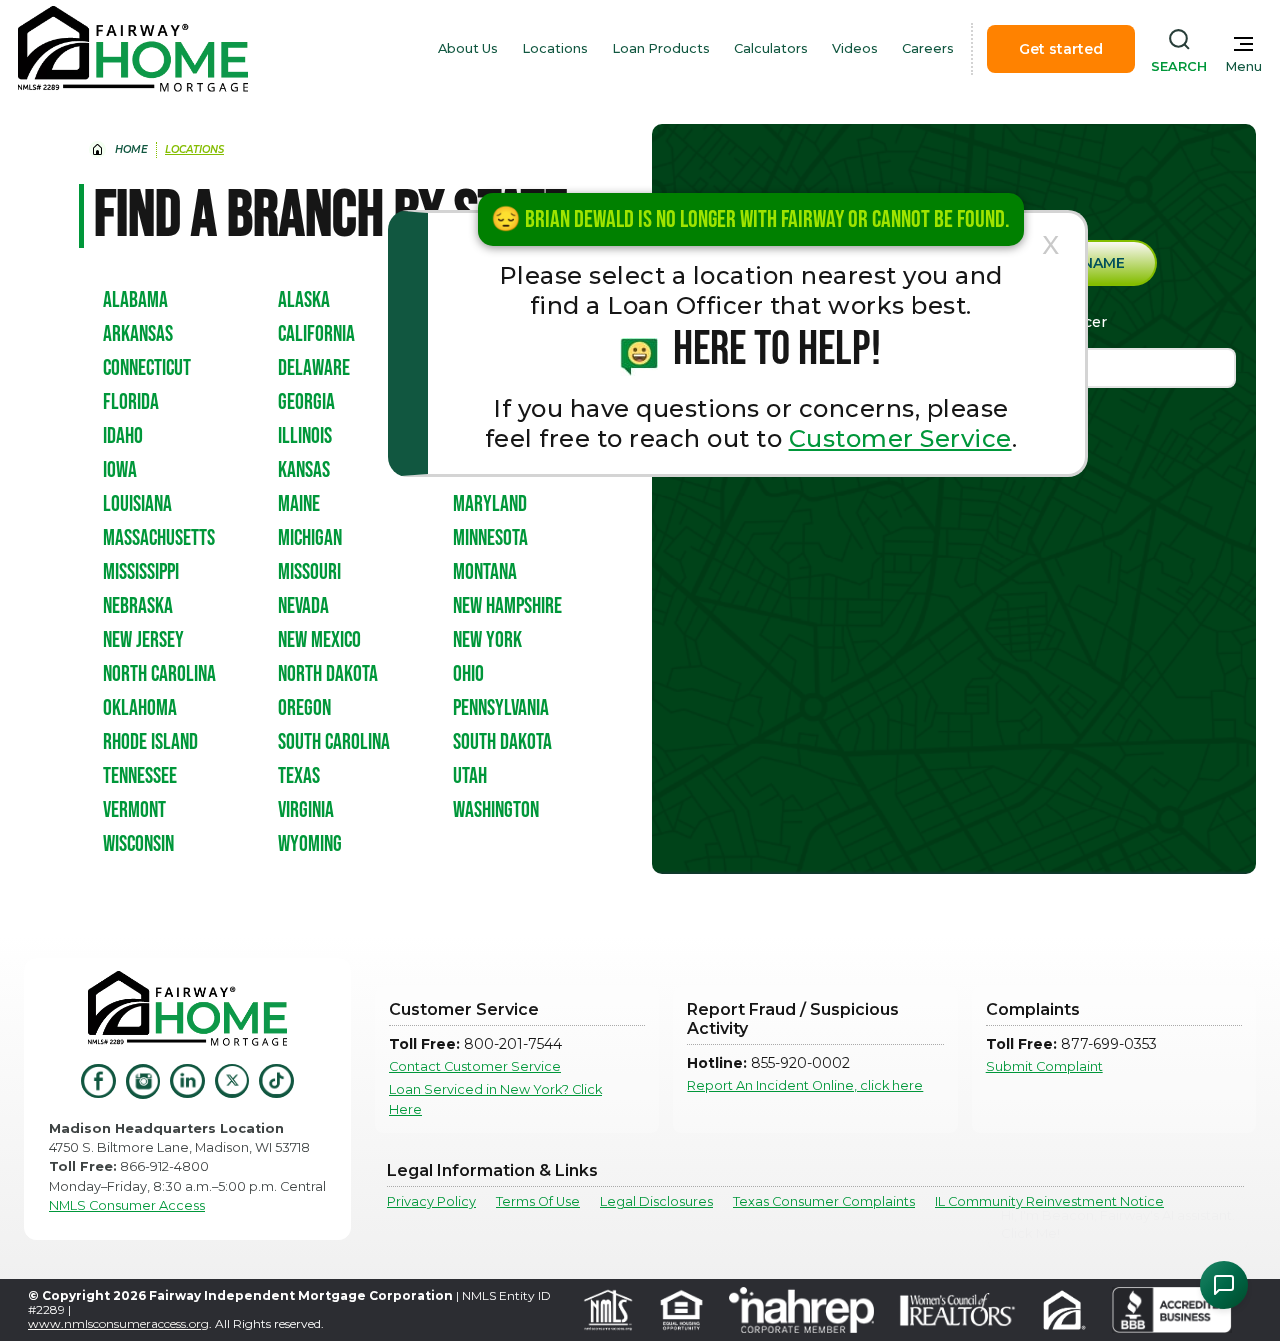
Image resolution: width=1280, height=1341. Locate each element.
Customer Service (900, 438)
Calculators (771, 48)
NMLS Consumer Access (127, 1205)
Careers (928, 48)
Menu (1243, 66)
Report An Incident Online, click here (805, 1085)
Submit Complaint (1044, 1066)
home (131, 149)
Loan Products (661, 48)
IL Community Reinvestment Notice (1049, 1201)
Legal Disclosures (656, 1201)
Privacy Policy (431, 1201)
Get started (1061, 49)
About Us (468, 48)
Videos (855, 48)
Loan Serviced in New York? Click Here (495, 1099)
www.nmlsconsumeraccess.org (118, 1323)
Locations (555, 48)
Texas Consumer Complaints (824, 1201)
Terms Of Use (538, 1201)
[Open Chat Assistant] (1224, 1285)
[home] (133, 49)
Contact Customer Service (475, 1066)
